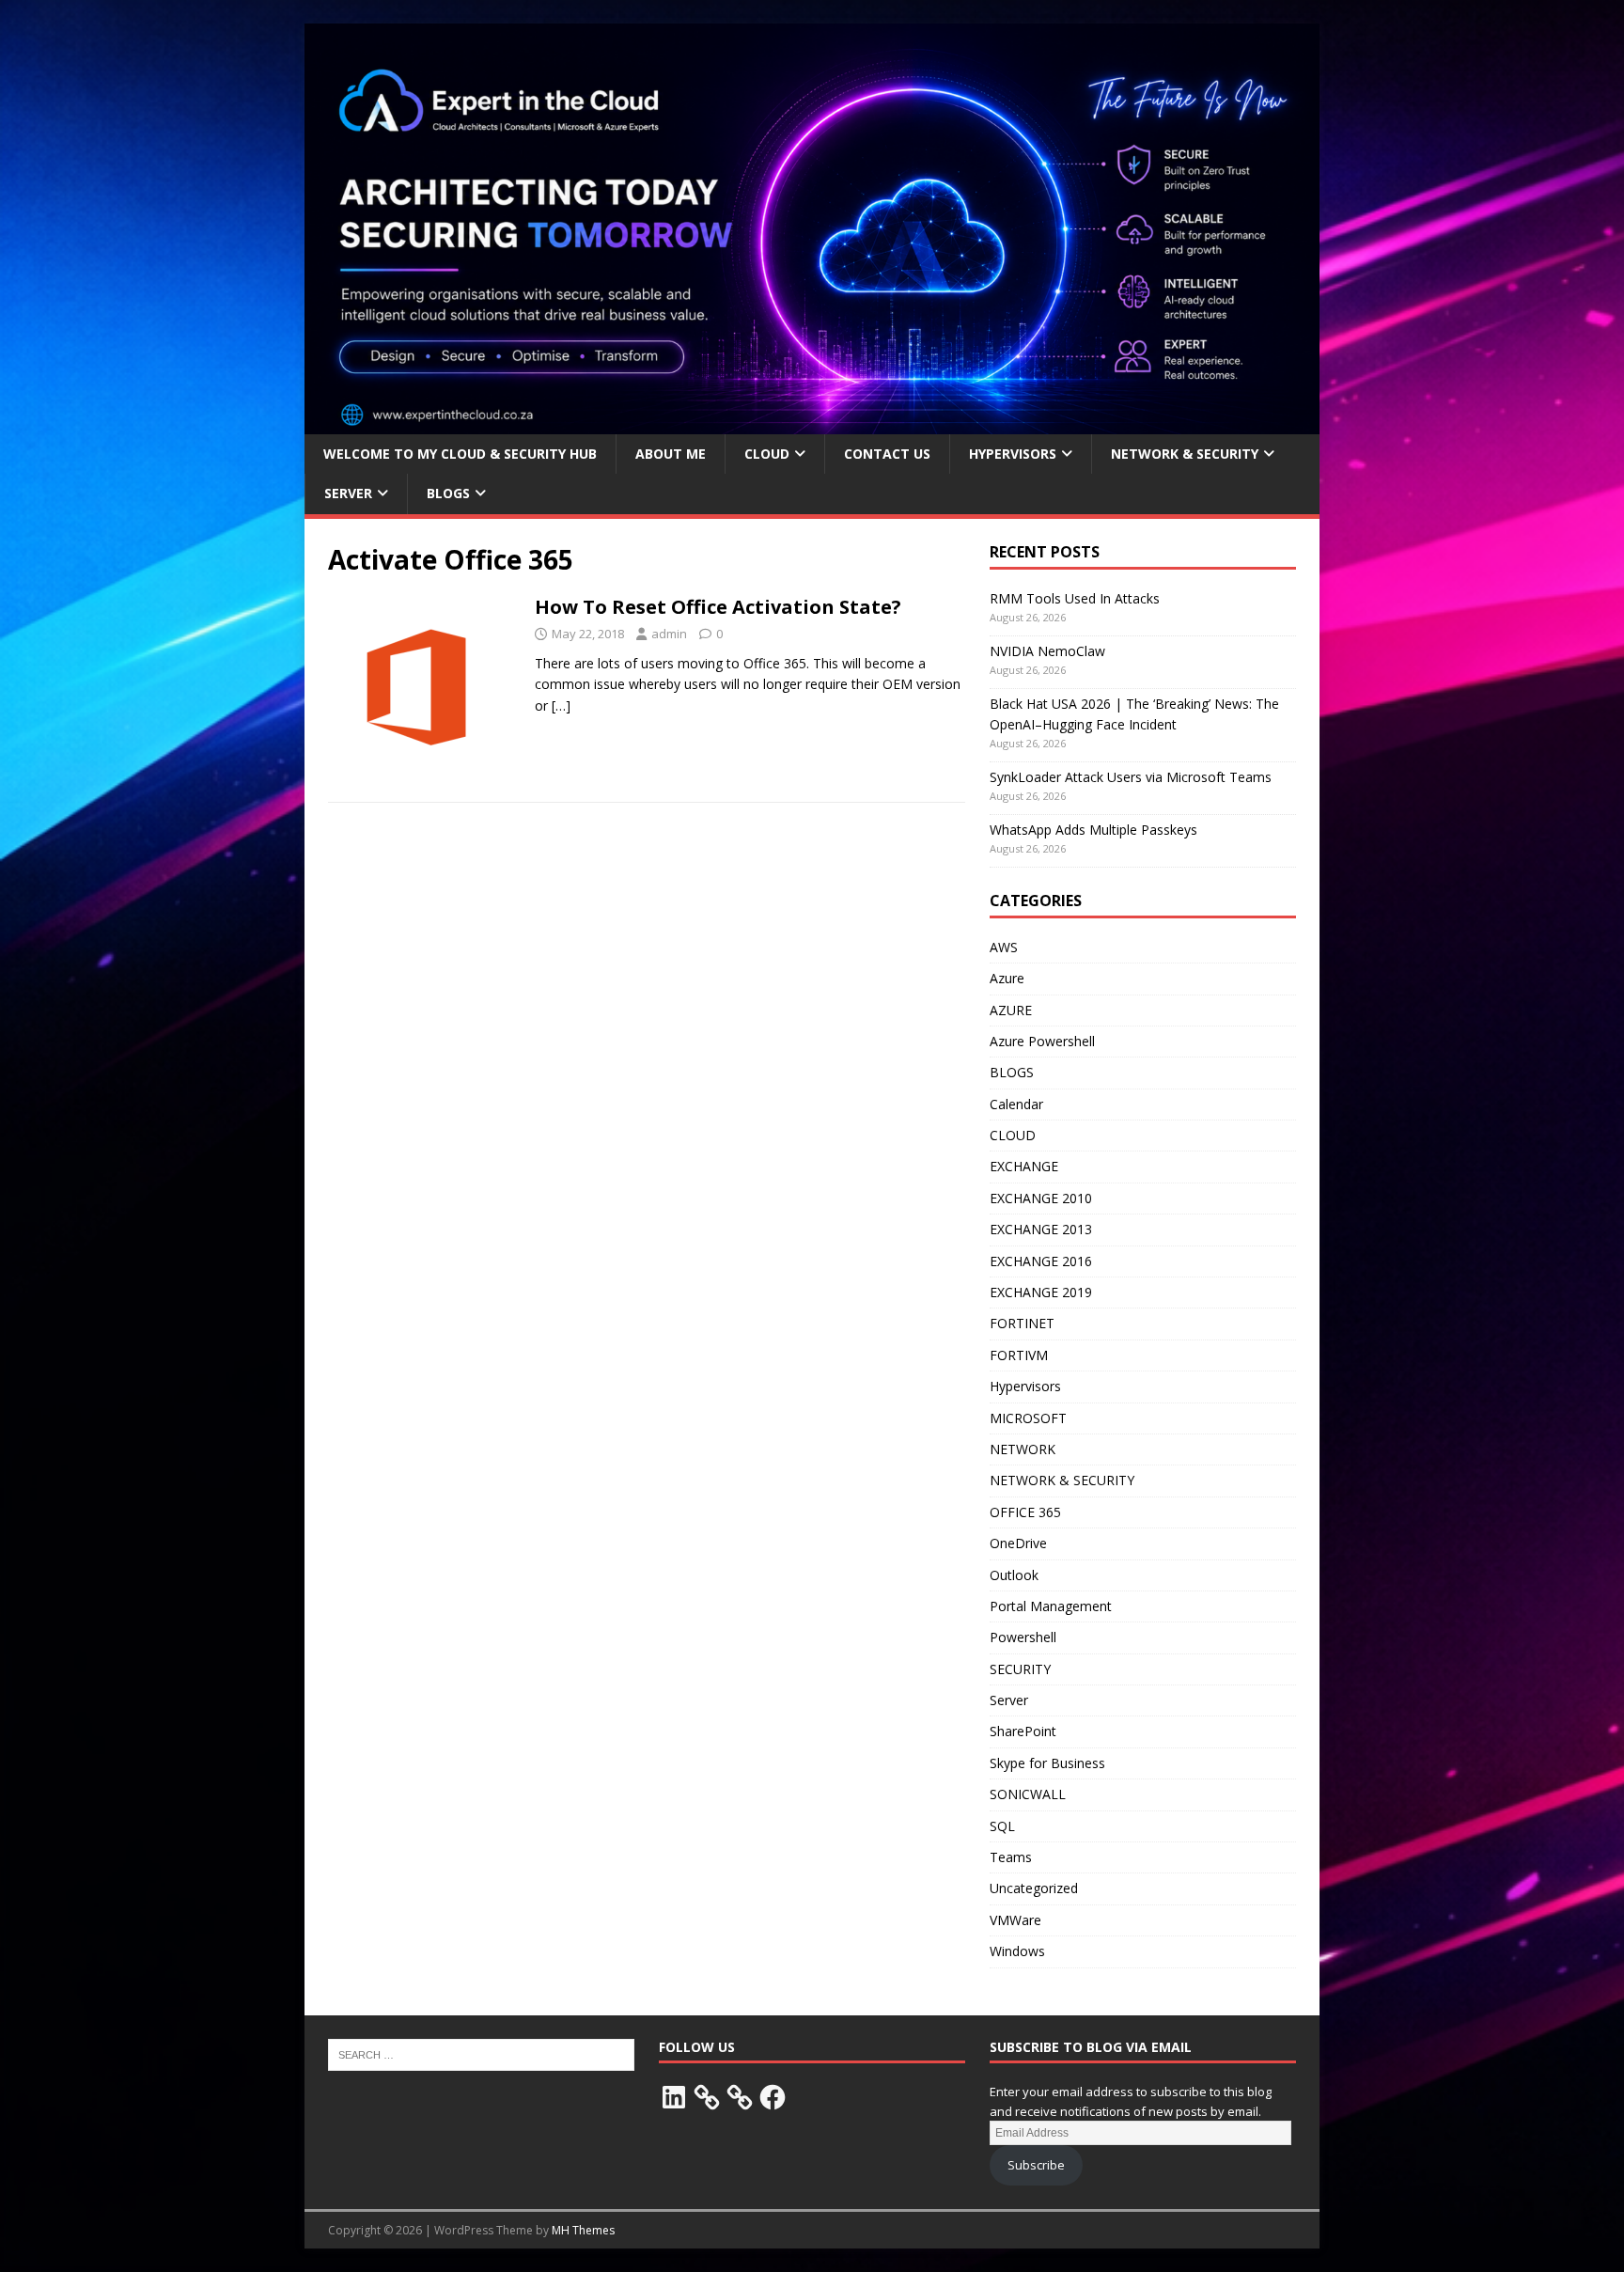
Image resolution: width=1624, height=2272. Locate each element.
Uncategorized (1034, 1888)
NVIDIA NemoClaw (1047, 651)
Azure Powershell (1042, 1041)
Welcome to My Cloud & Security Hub (460, 454)
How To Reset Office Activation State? (718, 607)
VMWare (1015, 1920)
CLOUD (1013, 1135)
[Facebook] (773, 2097)
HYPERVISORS (1013, 454)
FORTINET (1022, 1323)
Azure (1007, 978)
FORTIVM (1019, 1355)
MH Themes (583, 2230)
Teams (1011, 1857)
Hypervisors (1025, 1386)
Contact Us (887, 454)
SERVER (348, 493)
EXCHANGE (1024, 1166)
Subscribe (1036, 2165)
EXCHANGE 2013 (1041, 1229)
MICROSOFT (1028, 1418)
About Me (671, 454)
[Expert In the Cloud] (812, 423)
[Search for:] (481, 2053)
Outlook (1014, 1575)
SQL (1002, 1826)
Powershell (1023, 1637)
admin (669, 634)
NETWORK (1023, 1449)
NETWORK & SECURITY (1185, 454)
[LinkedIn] (674, 2097)
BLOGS (448, 493)
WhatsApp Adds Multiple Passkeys (1093, 830)
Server (1009, 1700)
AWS (1004, 947)
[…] (561, 705)
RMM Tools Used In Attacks (1075, 598)
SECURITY (1020, 1669)
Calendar (1016, 1104)
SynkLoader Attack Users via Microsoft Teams (1131, 777)
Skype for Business (1047, 1763)
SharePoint (1023, 1731)
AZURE (1011, 1010)
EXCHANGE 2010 (1041, 1198)
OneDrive (1018, 1543)
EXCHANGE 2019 (1041, 1292)
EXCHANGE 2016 (1041, 1261)
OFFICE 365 (1025, 1512)
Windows (1017, 1951)
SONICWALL (1028, 1794)
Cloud (767, 454)
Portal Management (1051, 1606)
